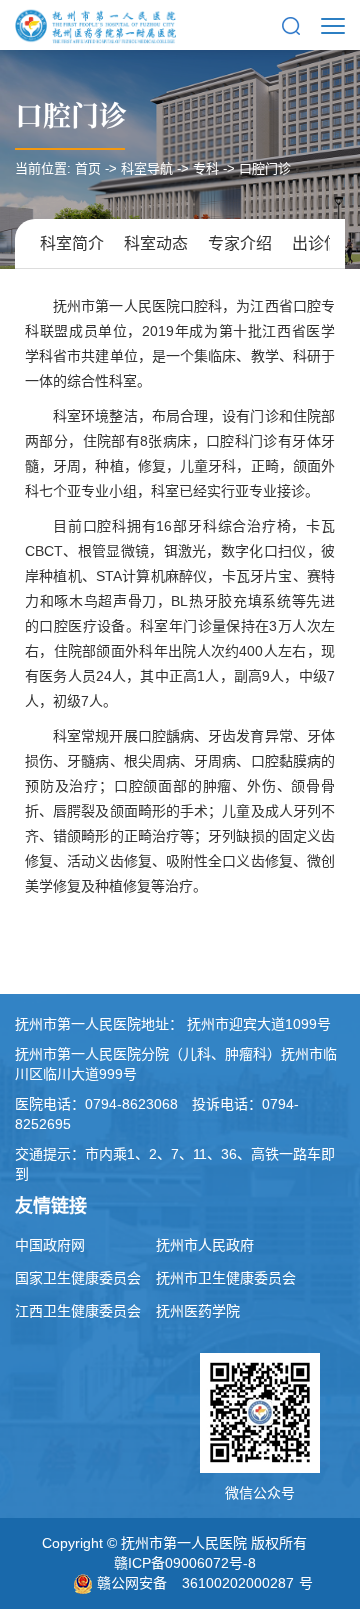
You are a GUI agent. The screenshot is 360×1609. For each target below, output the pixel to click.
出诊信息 (324, 243)
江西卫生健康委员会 (78, 1311)
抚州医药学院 (198, 1311)
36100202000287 (238, 1583)
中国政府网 (50, 1245)
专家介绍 (240, 243)
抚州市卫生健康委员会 (226, 1278)
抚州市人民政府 (205, 1245)
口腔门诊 (71, 114)
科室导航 (147, 168)
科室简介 (72, 243)
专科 (206, 168)
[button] (291, 25)
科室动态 (156, 243)
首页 (88, 168)
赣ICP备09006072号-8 (185, 1563)
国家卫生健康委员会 (78, 1278)
